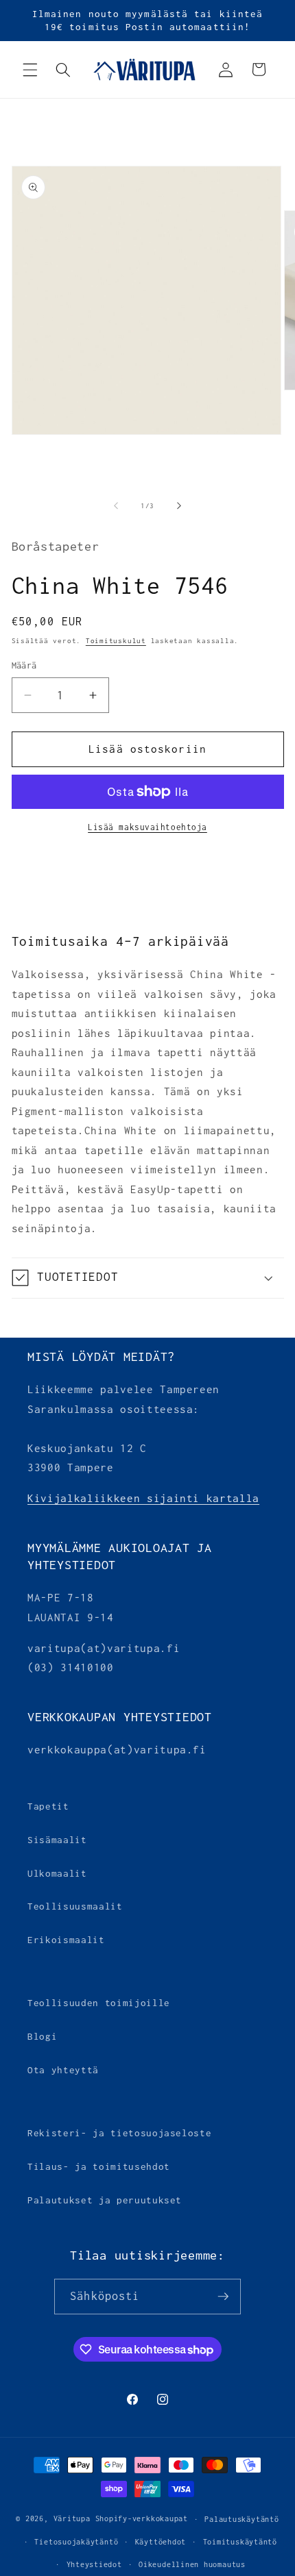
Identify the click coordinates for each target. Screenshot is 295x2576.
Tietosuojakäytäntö (76, 2542)
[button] (30, 69)
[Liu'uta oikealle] (179, 506)
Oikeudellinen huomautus (192, 2564)
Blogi (42, 2036)
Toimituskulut (116, 641)
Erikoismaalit (66, 1940)
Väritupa (72, 2519)
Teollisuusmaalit (75, 1906)
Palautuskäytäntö (241, 2519)
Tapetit (48, 1806)
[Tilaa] (223, 2297)
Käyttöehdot (161, 2542)
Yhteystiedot (94, 2564)
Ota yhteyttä (63, 2070)
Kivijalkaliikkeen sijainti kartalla (143, 1498)
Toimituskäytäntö (240, 2542)
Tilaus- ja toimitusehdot (99, 2166)
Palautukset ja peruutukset (105, 2200)
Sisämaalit (57, 1840)
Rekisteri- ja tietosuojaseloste (119, 2133)
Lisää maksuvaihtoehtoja (147, 827)
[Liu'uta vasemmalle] (116, 506)
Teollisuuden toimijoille (99, 2003)
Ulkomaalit (57, 1873)
